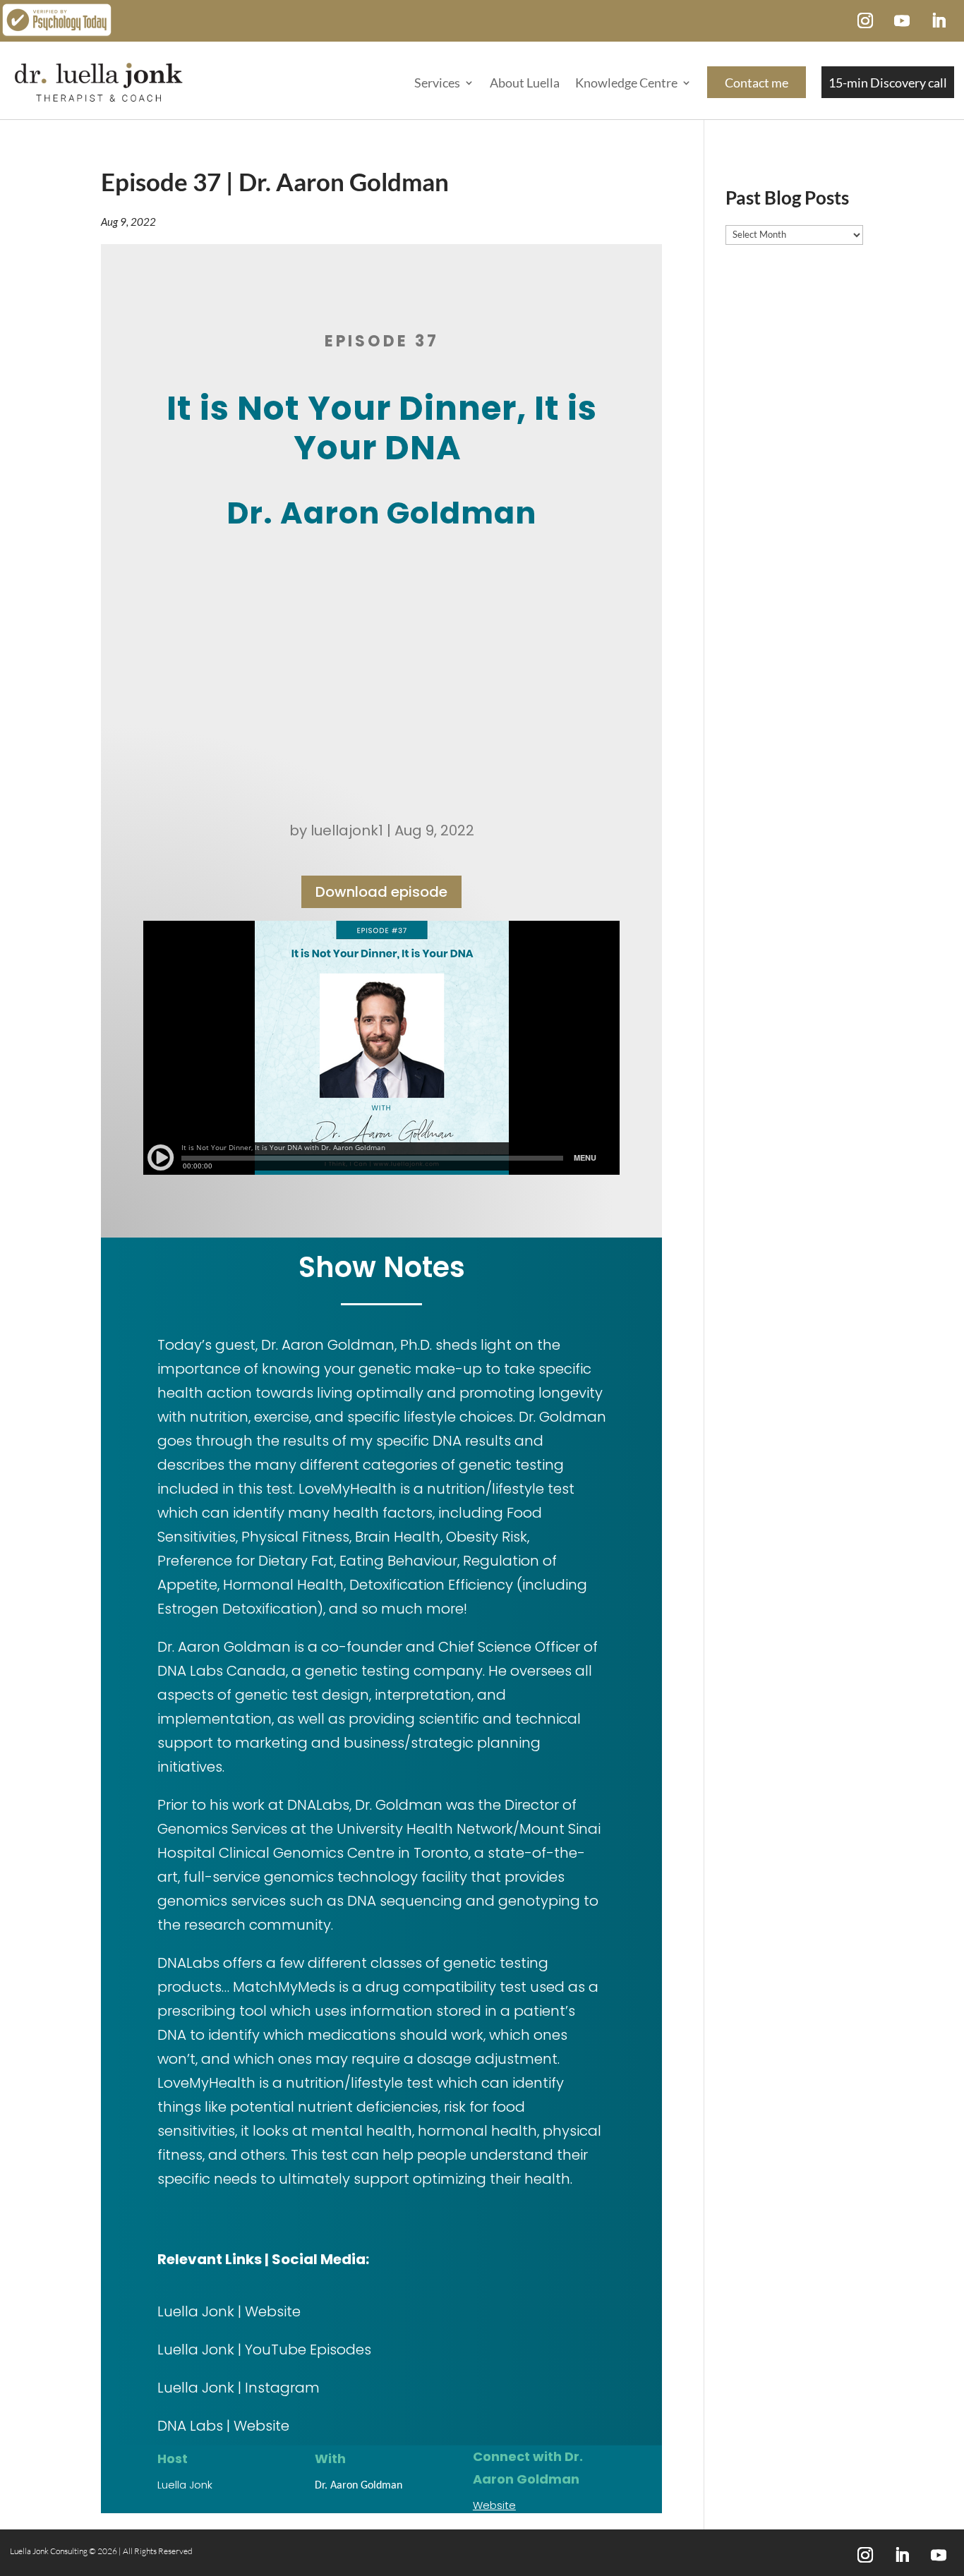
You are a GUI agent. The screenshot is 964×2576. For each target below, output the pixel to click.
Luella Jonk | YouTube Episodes (264, 2350)
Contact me (757, 83)
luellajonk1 (347, 830)
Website (494, 2505)
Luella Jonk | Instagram (239, 2388)
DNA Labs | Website (223, 2426)
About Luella (525, 83)
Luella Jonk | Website (229, 2311)
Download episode (381, 892)
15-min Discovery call (888, 83)
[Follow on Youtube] (902, 20)
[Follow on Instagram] (865, 20)
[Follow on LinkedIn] (939, 20)
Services (437, 83)
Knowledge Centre (626, 83)
